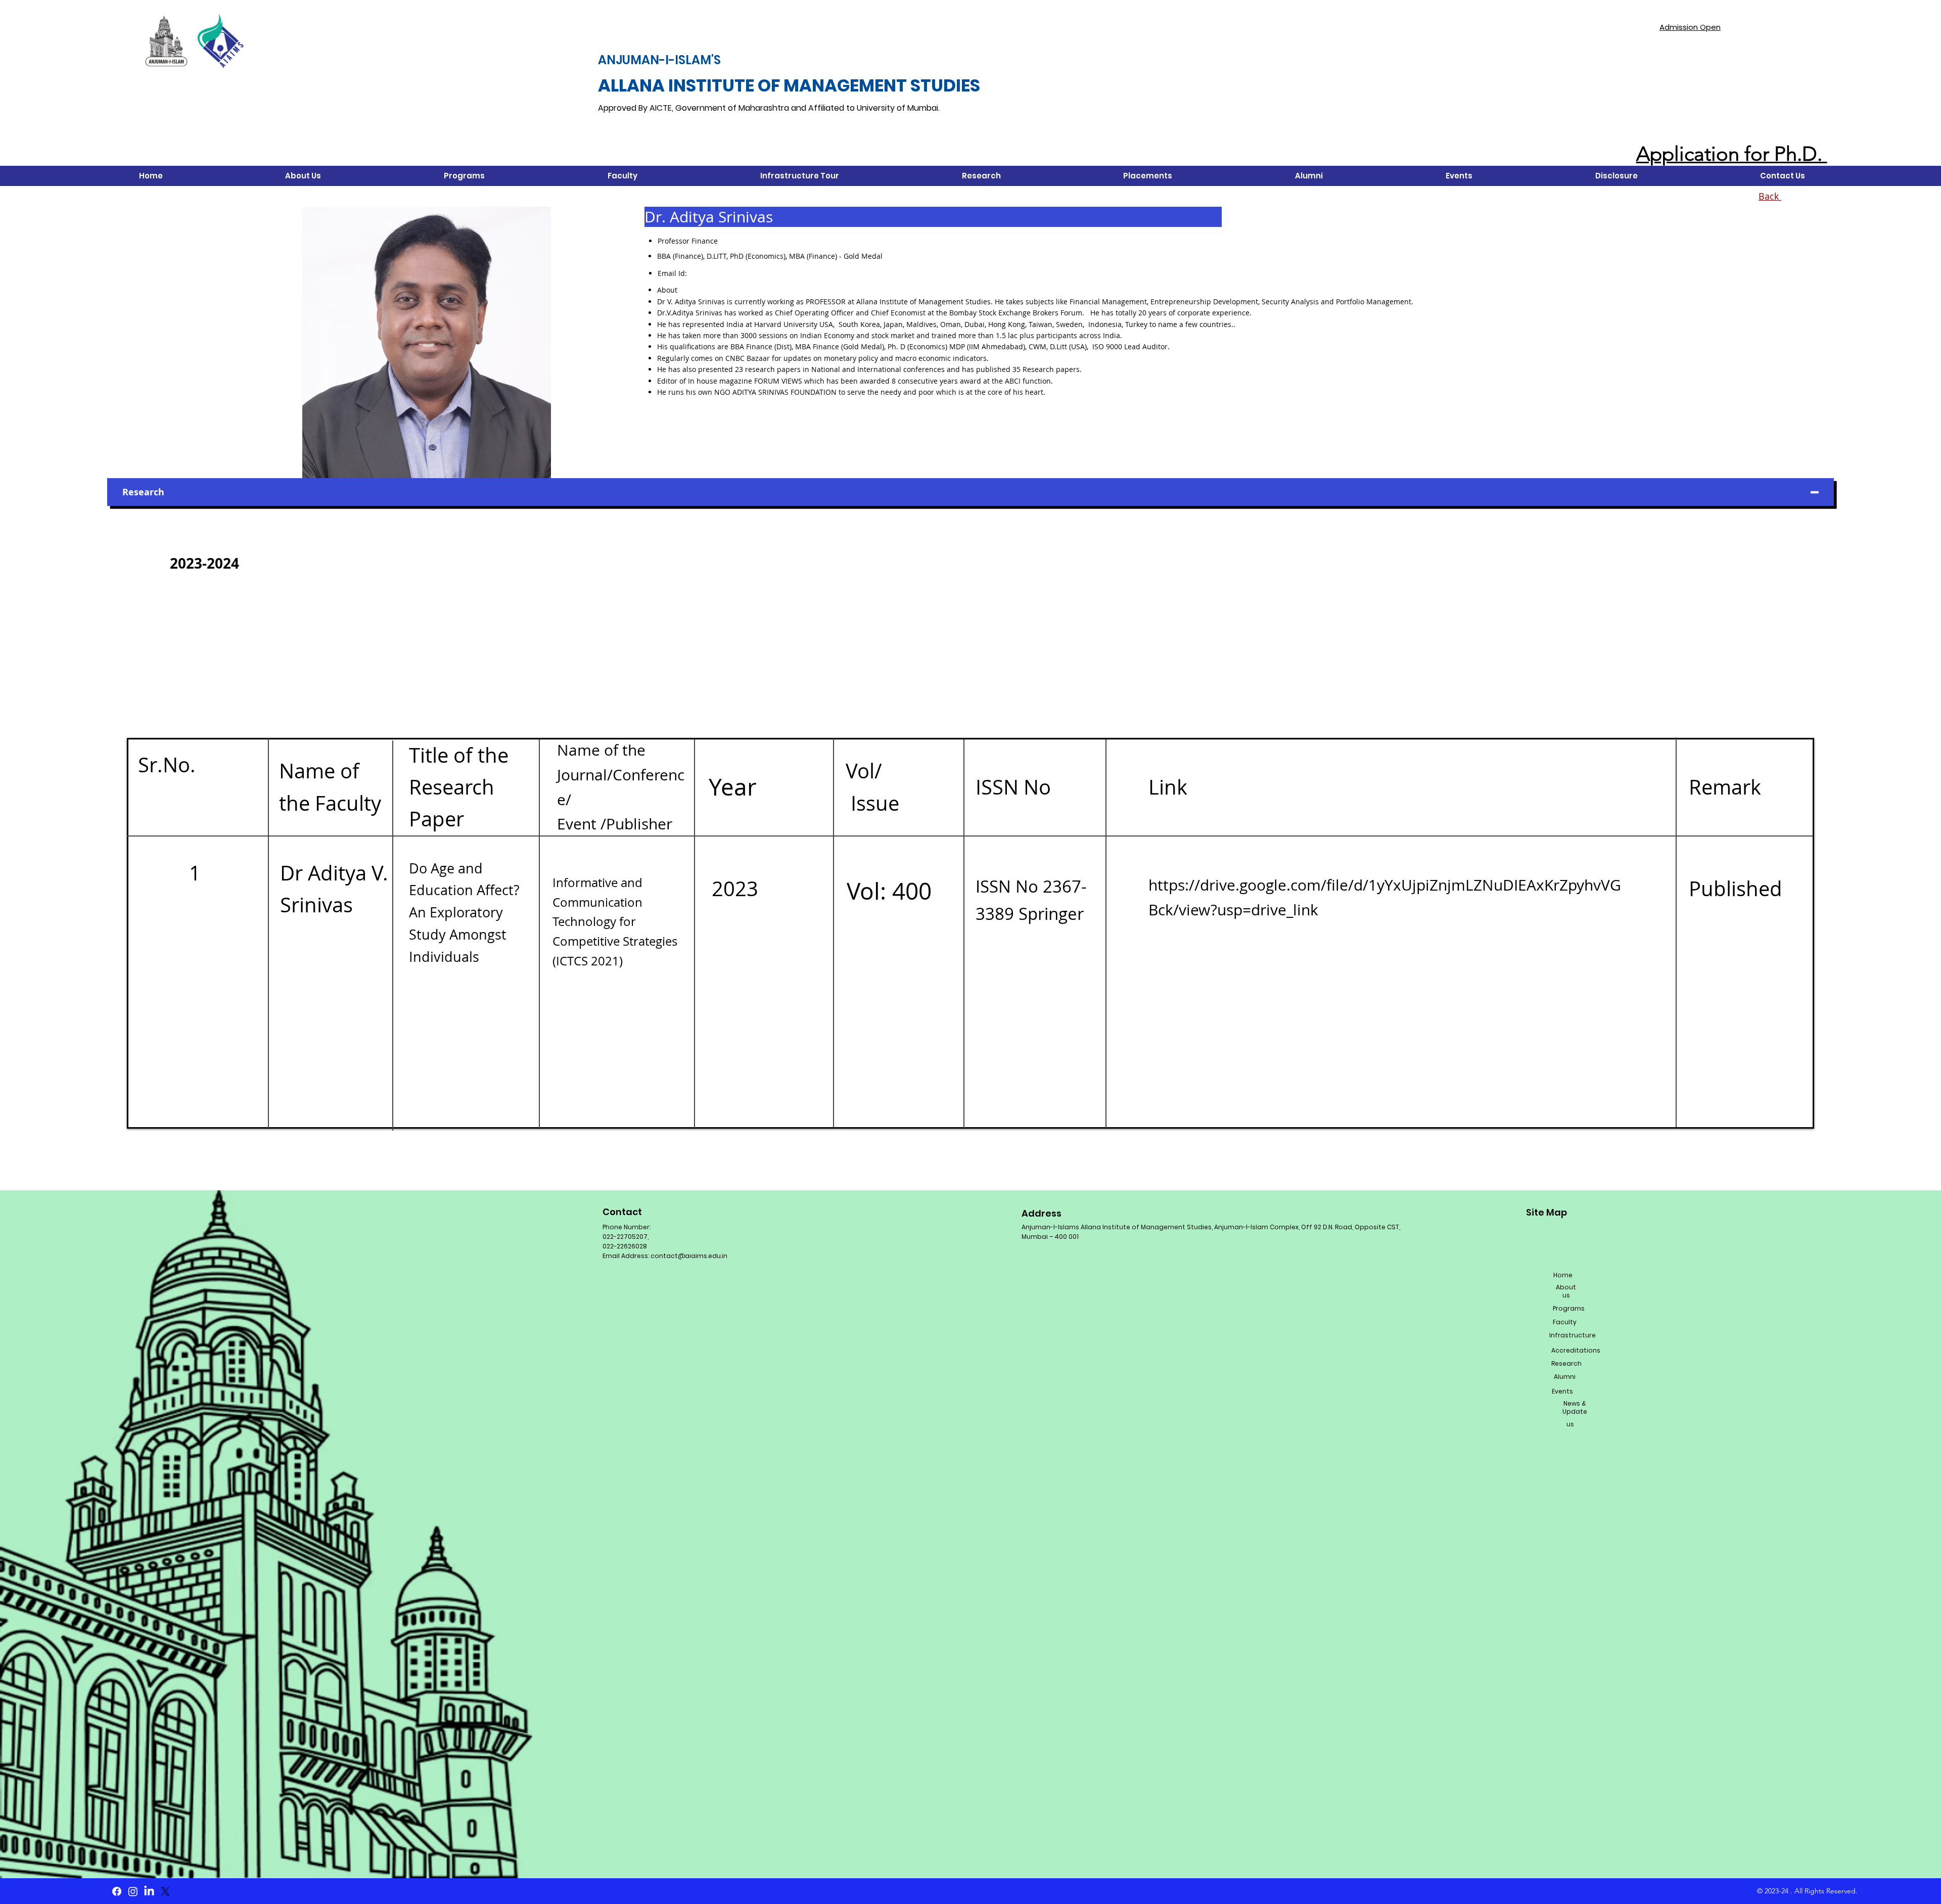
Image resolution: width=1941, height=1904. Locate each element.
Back (1770, 196)
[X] (165, 1891)
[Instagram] (133, 1891)
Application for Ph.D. (1732, 154)
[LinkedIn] (149, 1891)
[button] (303, 176)
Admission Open (1690, 27)
